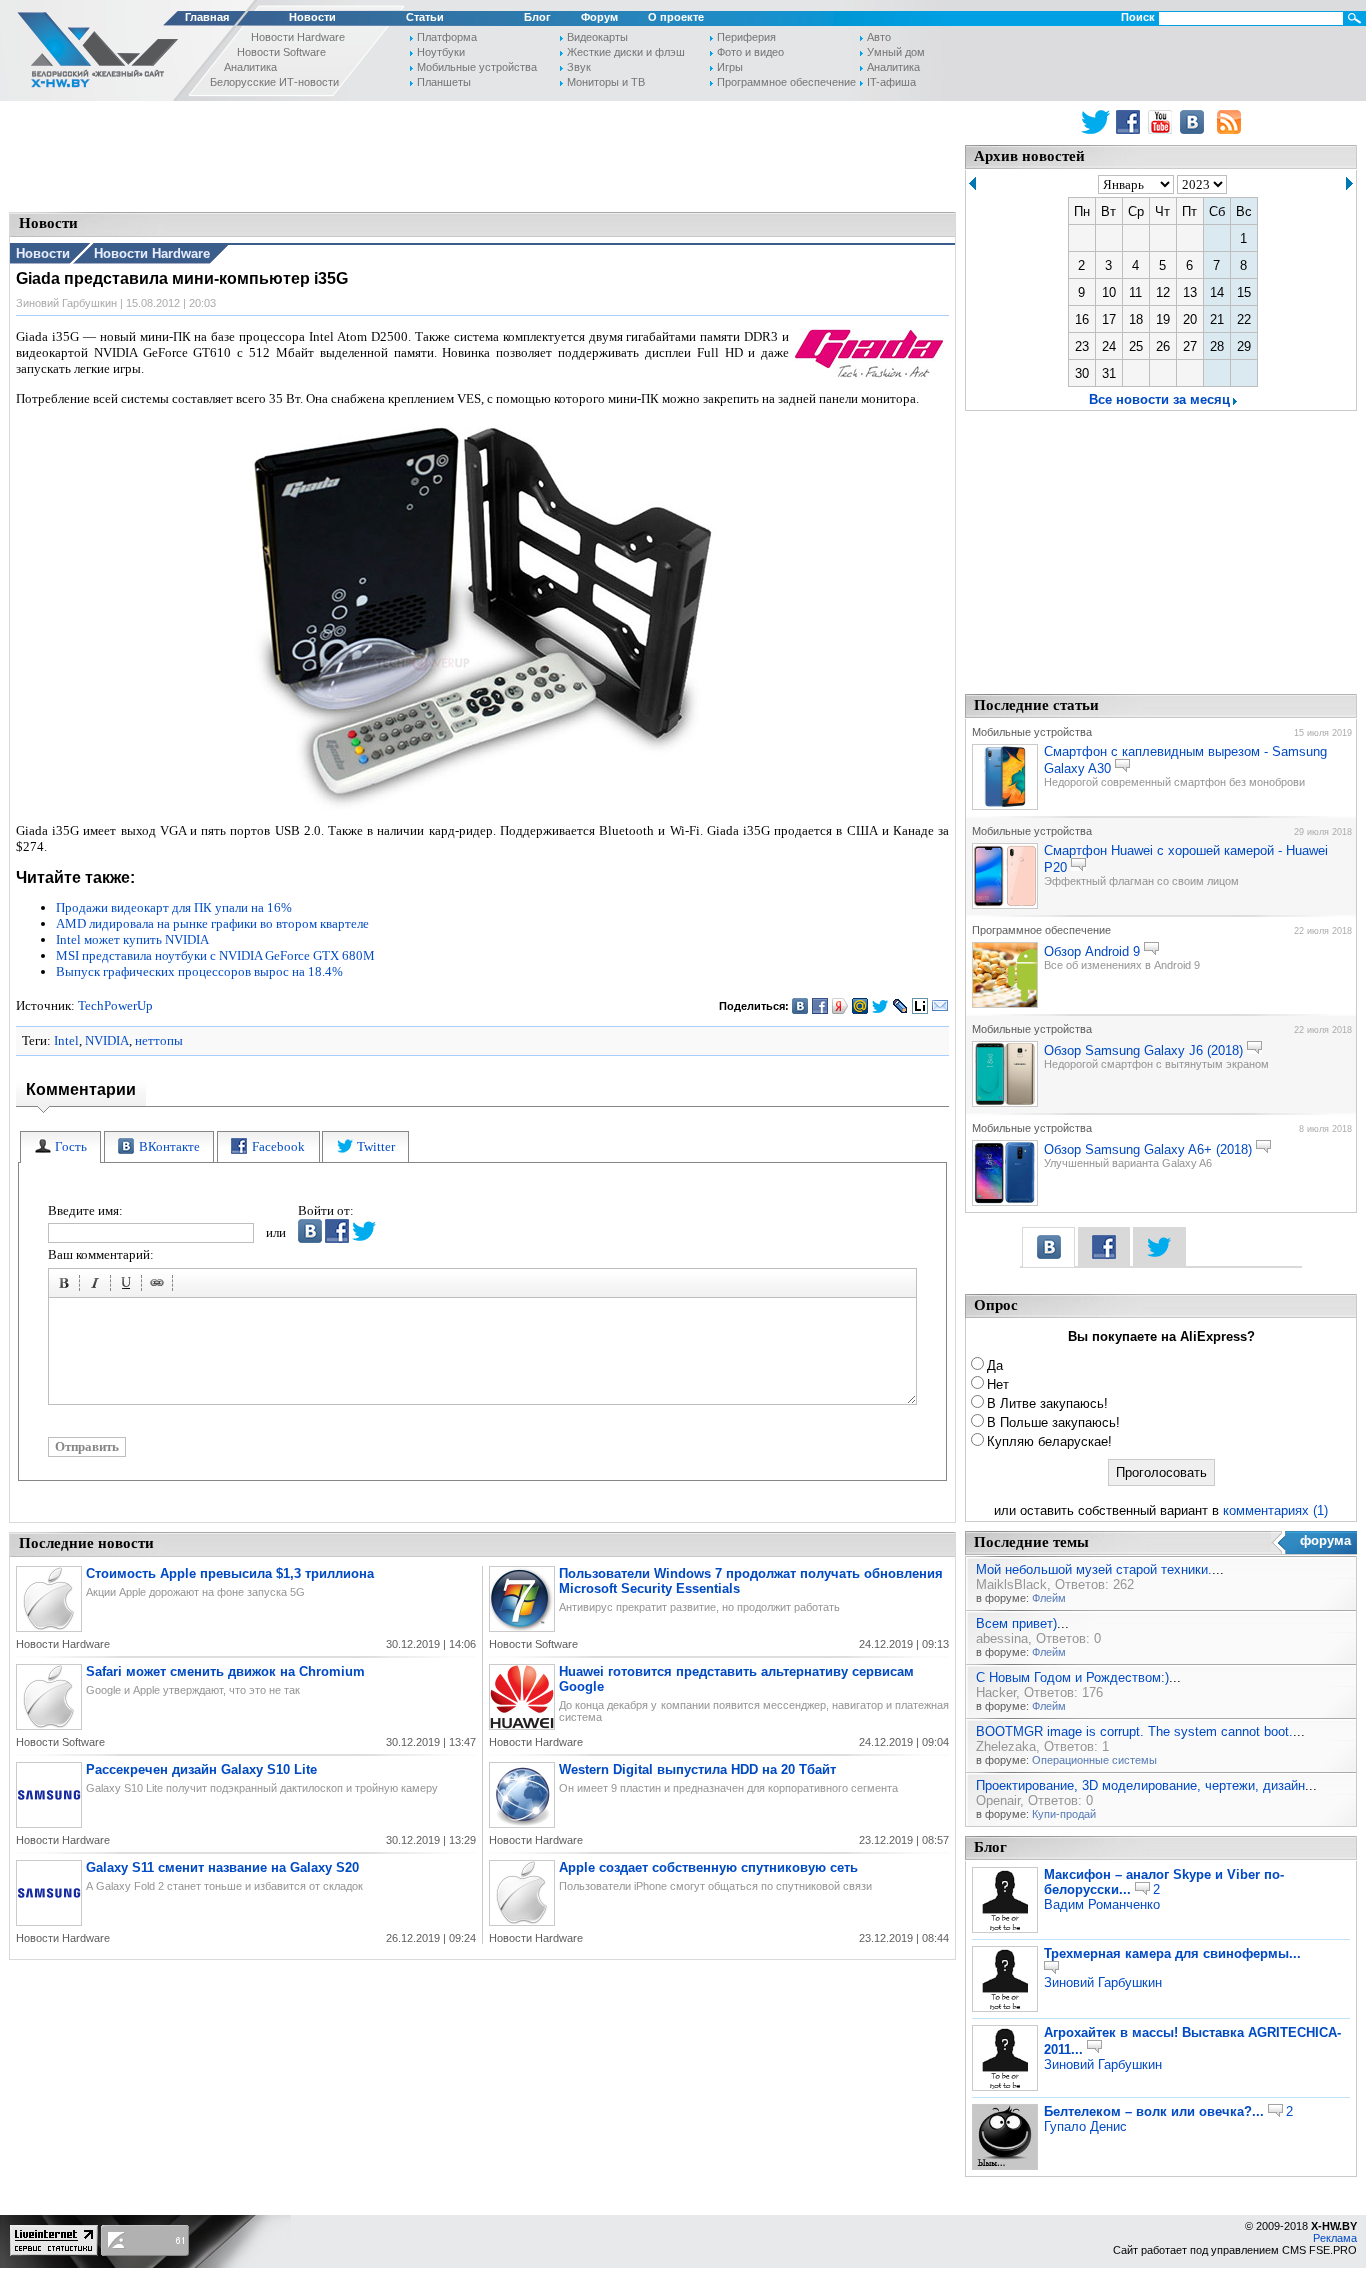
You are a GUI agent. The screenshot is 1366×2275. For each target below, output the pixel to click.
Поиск (1138, 17)
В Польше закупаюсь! (1053, 1422)
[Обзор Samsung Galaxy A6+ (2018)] (1005, 1202)
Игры (730, 67)
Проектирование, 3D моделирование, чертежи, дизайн (1140, 1785)
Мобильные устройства (477, 67)
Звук (579, 67)
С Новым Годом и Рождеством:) (1072, 1677)
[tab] (60, 1147)
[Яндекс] (840, 1006)
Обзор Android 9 (1092, 951)
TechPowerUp (115, 1005)
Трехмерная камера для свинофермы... (1172, 1953)
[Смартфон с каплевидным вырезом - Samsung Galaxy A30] (1005, 806)
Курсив (98, 1286)
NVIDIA (107, 1040)
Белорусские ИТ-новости (274, 82)
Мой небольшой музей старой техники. (1094, 1569)
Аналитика (250, 67)
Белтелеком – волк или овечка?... (1154, 2111)
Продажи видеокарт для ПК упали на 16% (174, 907)
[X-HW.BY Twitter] (1095, 122)
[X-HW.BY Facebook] (1130, 122)
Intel (66, 1040)
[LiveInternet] (920, 1006)
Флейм (1049, 1598)
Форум (599, 17)
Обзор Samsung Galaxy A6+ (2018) (1148, 1149)
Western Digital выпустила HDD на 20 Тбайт (697, 1769)
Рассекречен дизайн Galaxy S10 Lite (201, 1769)
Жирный (67, 1286)
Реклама (1335, 2238)
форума (1325, 1540)
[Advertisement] (483, 155)
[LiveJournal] (900, 1006)
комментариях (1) (1275, 1510)
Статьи (425, 17)
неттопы (159, 1040)
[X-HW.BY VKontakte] (1194, 122)
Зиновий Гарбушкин (1103, 1982)
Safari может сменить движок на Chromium (225, 1671)
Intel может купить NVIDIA (132, 939)
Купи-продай (1064, 1814)
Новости (312, 17)
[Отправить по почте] (940, 1006)
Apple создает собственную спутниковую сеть (708, 1867)
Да (995, 1365)
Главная (207, 17)
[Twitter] (880, 1006)
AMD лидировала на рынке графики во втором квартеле (212, 923)
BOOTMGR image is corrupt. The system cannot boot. (1134, 1731)
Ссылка (160, 1286)
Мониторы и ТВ (606, 82)
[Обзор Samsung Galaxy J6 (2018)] (1005, 1103)
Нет (998, 1384)
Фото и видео (750, 52)
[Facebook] (820, 1006)
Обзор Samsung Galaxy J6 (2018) (1143, 1050)
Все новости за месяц (1159, 399)
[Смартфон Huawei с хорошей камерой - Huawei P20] (1005, 905)
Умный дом (896, 52)
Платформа (447, 37)
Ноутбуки (441, 52)
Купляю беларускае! (1049, 1441)
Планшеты (444, 82)
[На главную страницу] (92, 53)
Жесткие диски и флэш (626, 52)
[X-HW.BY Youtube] (1162, 122)
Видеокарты (597, 37)
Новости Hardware (298, 37)
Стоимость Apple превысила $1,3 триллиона (230, 1573)
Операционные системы (1094, 1760)
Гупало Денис (1085, 2126)
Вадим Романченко (1102, 1904)
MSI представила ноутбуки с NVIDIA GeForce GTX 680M (215, 955)
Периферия (746, 37)
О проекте (676, 17)
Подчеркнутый (129, 1286)
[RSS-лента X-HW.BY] (1229, 122)
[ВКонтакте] (800, 1006)
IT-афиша (891, 82)
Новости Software (281, 52)
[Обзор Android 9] (1005, 1004)
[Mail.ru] (860, 1006)
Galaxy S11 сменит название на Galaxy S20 (222, 1867)
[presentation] (60, 1147)
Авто (879, 37)
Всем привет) (1016, 1623)
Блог (537, 17)
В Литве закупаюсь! (1047, 1403)
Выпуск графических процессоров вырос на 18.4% (199, 971)
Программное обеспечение (786, 82)
